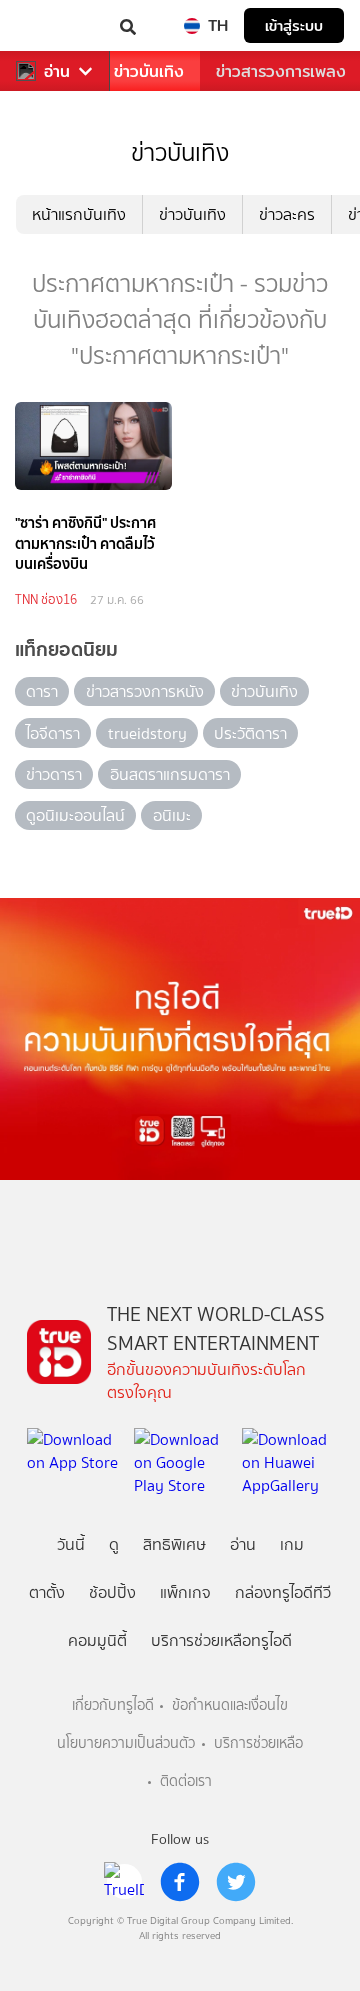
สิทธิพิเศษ (174, 1544)
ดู (114, 1544)
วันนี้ (71, 1544)
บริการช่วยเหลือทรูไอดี (221, 1640)
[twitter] (236, 1882)
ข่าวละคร (287, 214)
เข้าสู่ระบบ (294, 25)
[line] (124, 1882)
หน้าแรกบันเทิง (79, 214)
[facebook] (180, 1882)
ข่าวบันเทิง (149, 71)
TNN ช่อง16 (46, 599)
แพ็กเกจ (185, 1592)
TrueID (56, 25)
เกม (292, 1544)
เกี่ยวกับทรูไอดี (113, 1705)
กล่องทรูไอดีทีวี (283, 1592)
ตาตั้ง (47, 1592)
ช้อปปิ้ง (112, 1592)
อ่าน (57, 71)
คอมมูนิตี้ (97, 1640)
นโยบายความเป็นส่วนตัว (126, 1743)
